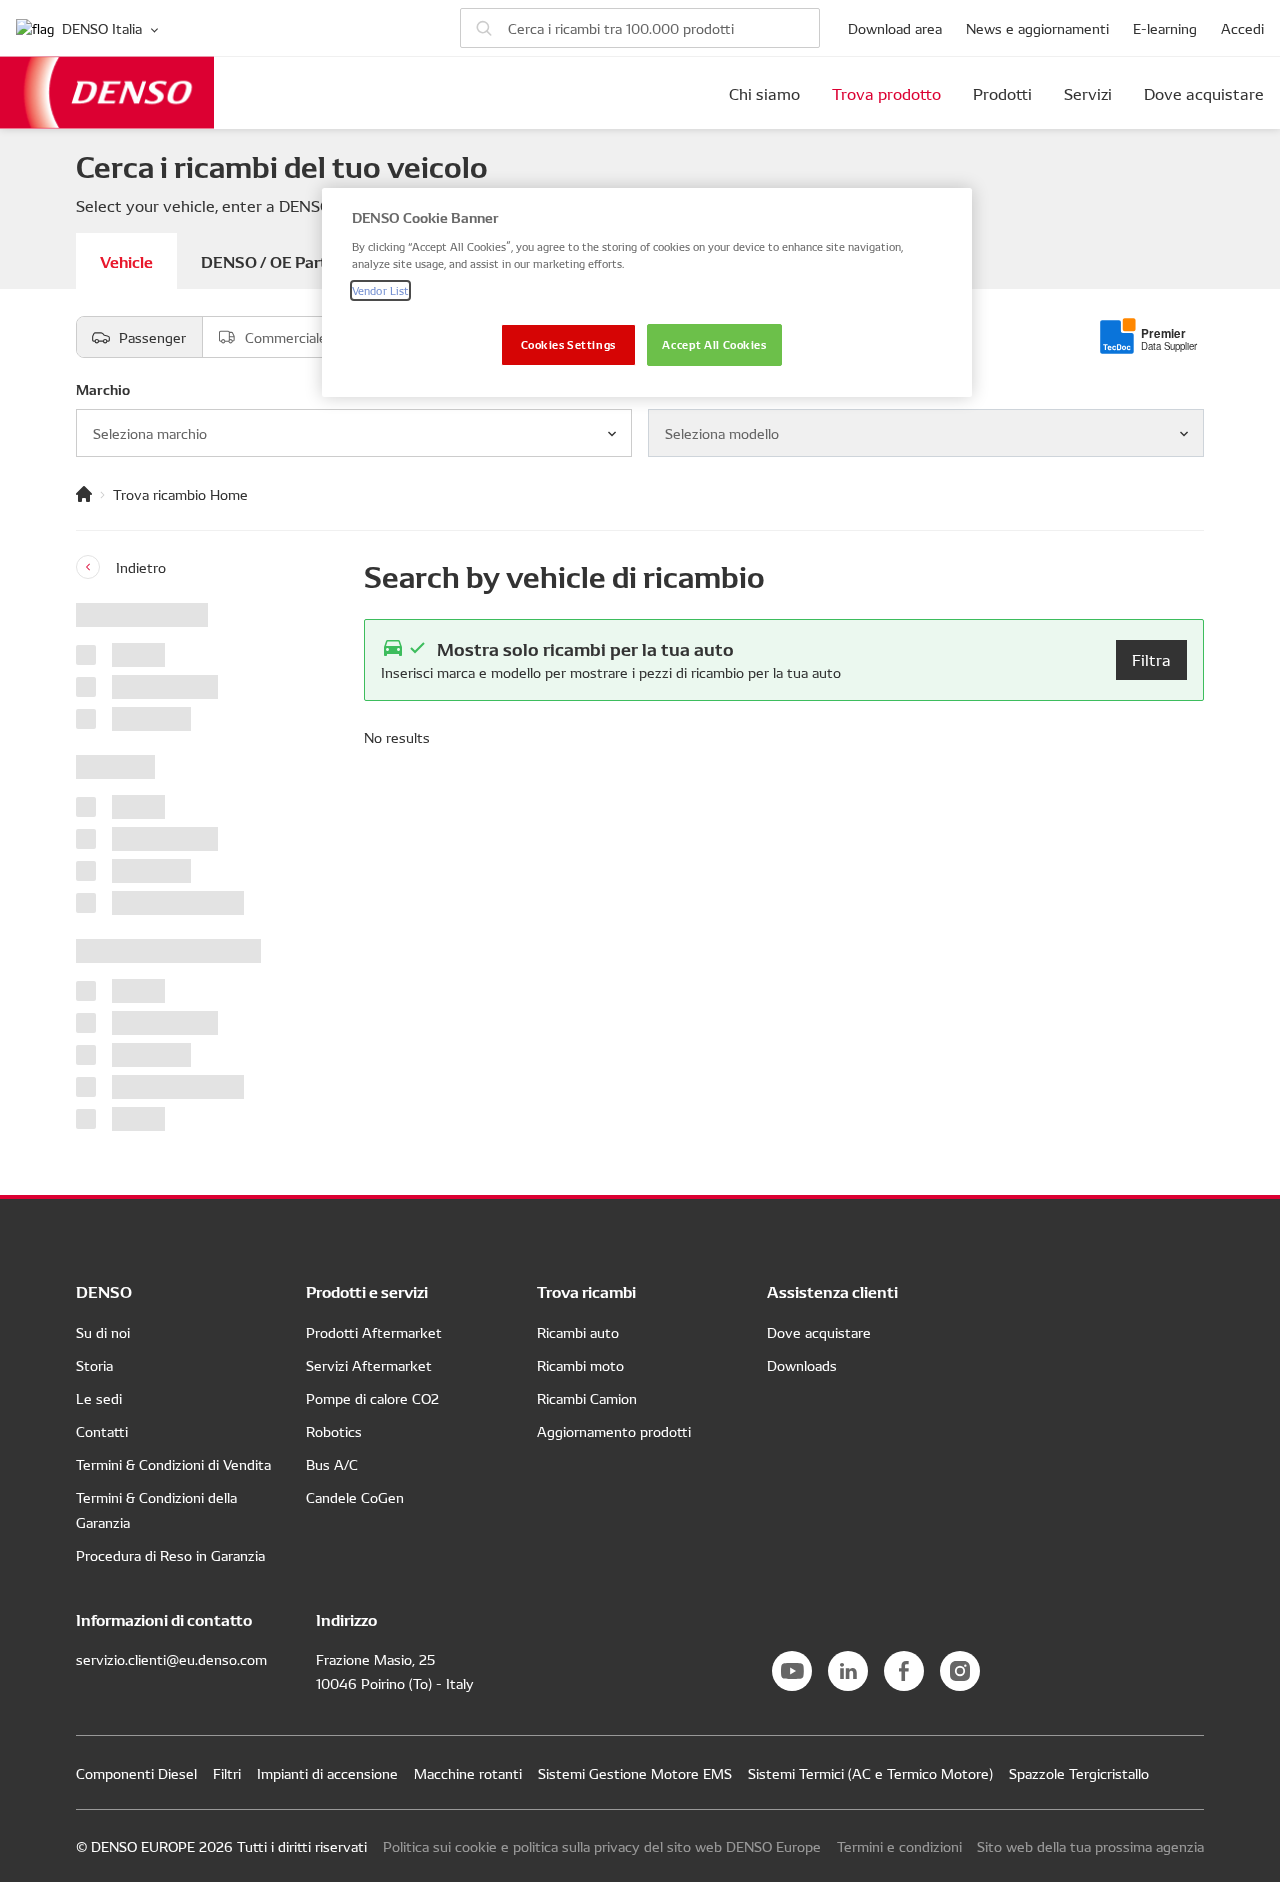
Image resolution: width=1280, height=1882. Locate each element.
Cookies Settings (568, 344)
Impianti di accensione (327, 1773)
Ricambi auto (578, 1332)
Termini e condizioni (899, 1846)
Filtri (227, 1773)
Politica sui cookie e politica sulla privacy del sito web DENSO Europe (602, 1846)
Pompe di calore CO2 (372, 1398)
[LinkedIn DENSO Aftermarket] (848, 1671)
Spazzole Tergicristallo (1079, 1773)
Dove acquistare (1204, 93)
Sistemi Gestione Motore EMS (635, 1773)
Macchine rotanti (468, 1773)
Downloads (802, 1365)
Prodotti (1002, 93)
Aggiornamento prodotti (614, 1431)
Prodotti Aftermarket (374, 1332)
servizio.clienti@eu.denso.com (171, 1659)
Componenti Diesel (136, 1773)
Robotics (334, 1431)
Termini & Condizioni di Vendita (173, 1464)
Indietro (141, 567)
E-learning (1165, 28)
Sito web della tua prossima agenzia (1090, 1846)
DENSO (107, 92)
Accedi (1242, 28)
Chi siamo (764, 93)
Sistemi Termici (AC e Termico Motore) (870, 1773)
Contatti (102, 1431)
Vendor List (380, 290)
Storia (94, 1365)
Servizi (1088, 93)
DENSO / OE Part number (294, 260)
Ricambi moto (580, 1365)
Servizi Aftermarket (369, 1365)
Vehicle (126, 260)
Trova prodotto (886, 93)
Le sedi (99, 1398)
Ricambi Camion (587, 1398)
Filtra (1151, 659)
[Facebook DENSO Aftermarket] (904, 1671)
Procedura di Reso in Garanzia (170, 1555)
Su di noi (103, 1332)
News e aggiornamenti (1037, 28)
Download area (895, 28)
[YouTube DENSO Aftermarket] (792, 1671)
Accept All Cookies (714, 344)
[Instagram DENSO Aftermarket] (960, 1671)
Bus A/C (332, 1464)
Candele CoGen (355, 1497)
